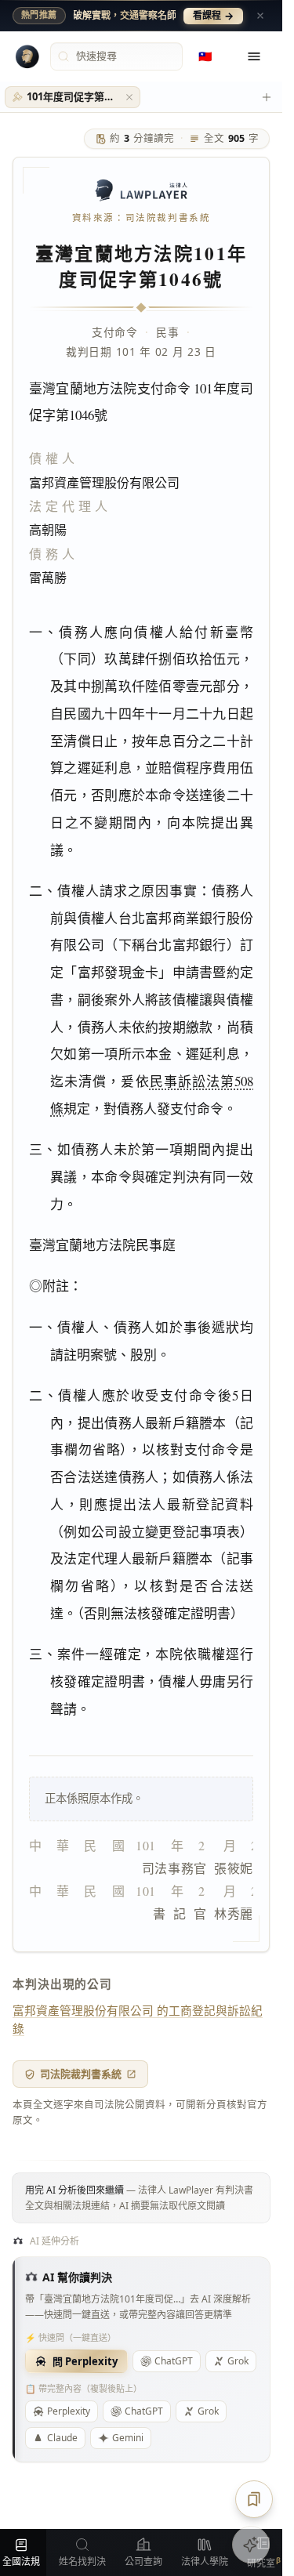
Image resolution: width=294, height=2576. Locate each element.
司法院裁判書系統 (81, 2074)
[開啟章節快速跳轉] (254, 2499)
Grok (208, 2411)
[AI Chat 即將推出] (251, 2545)
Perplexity (69, 2411)
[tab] (73, 97)
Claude (62, 2438)
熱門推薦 (39, 15)
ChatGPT (174, 2361)
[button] (129, 97)
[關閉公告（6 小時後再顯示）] (260, 16)
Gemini (128, 2438)
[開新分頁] (267, 97)
